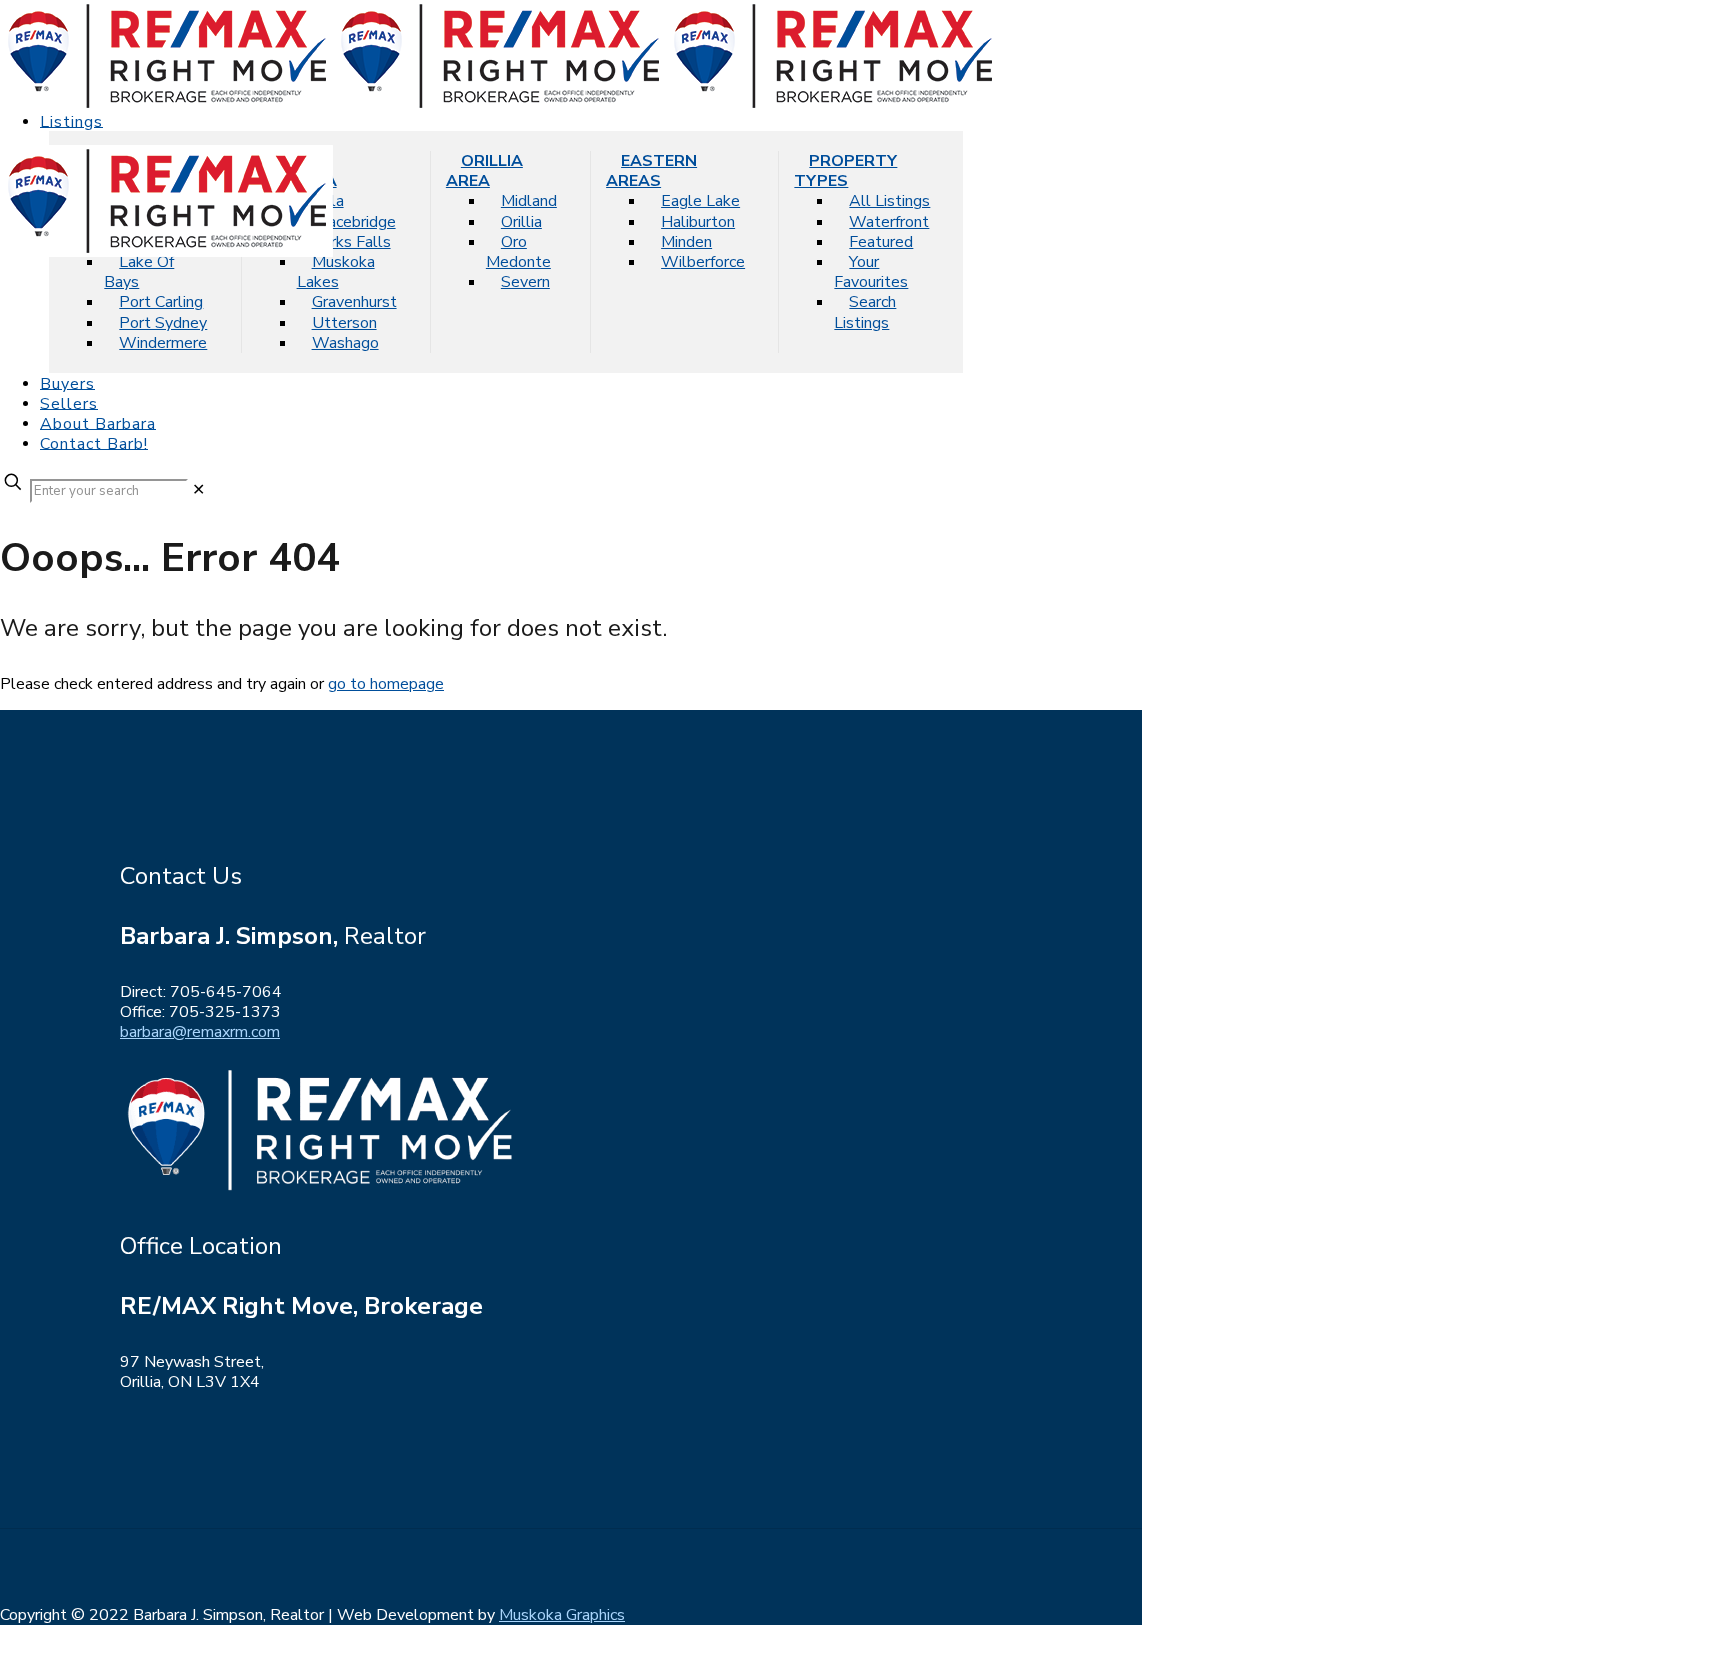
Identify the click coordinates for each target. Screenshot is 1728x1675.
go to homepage (386, 684)
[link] (198, 490)
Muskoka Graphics (562, 1615)
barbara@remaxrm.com (200, 1032)
